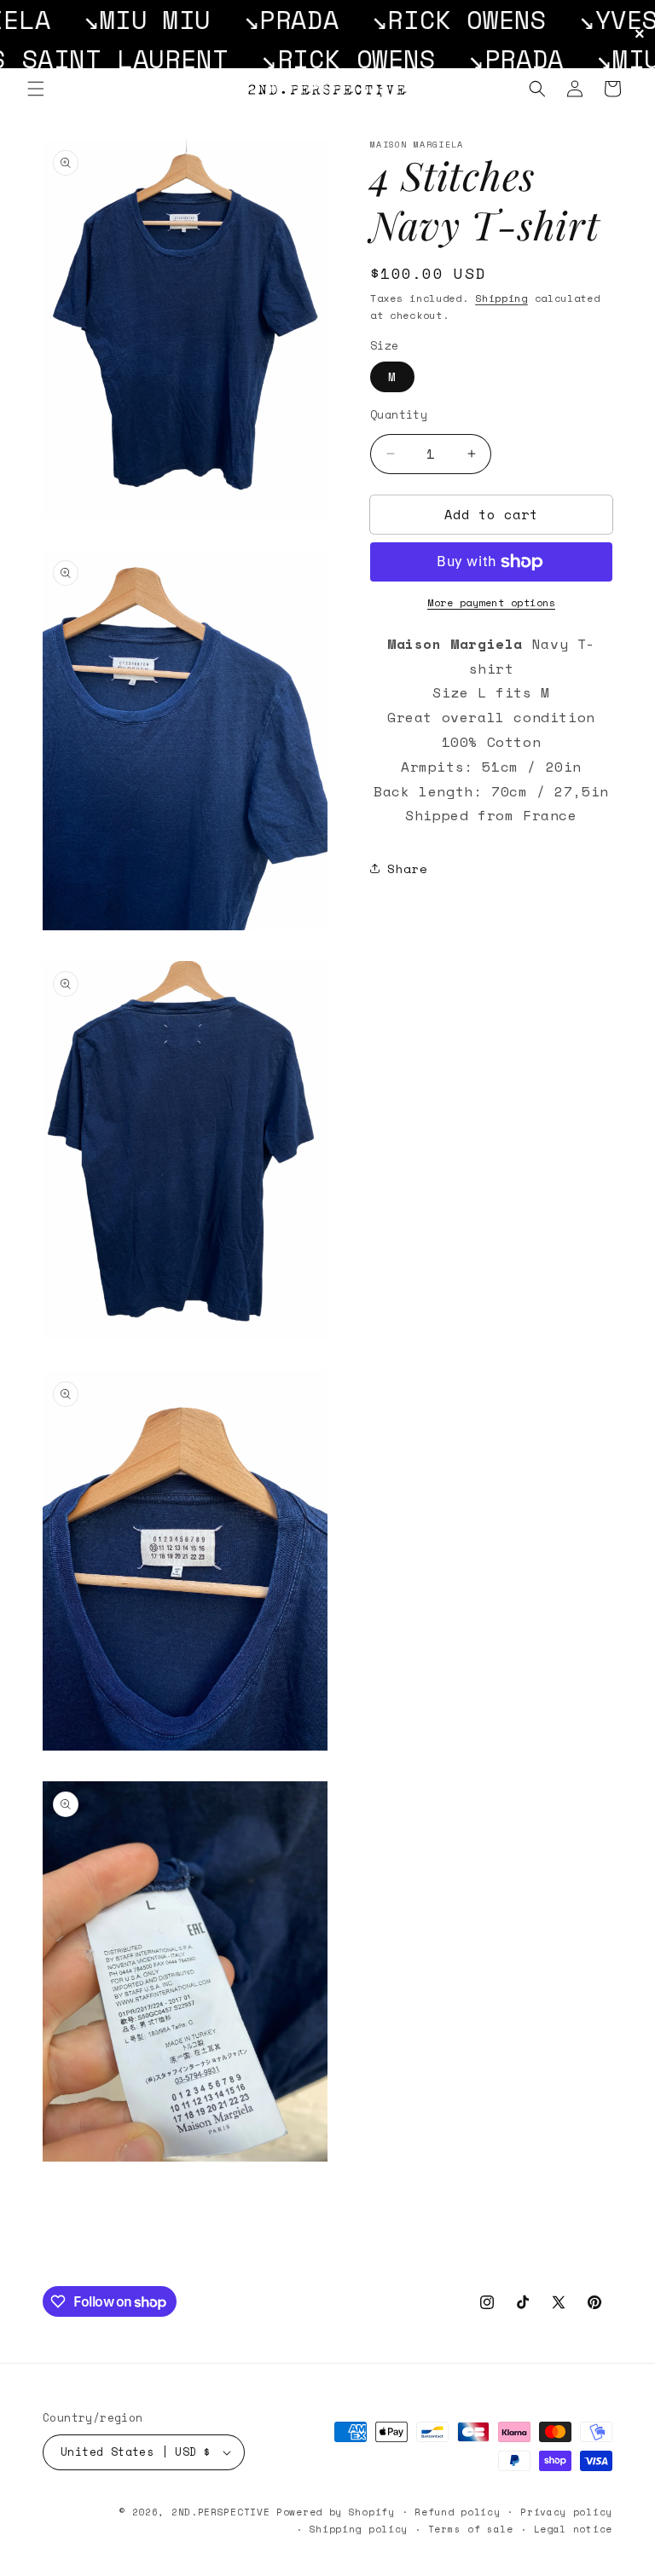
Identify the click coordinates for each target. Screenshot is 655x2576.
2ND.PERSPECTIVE (221, 2512)
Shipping (501, 298)
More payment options (491, 602)
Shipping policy (359, 2529)
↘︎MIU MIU (78, 19)
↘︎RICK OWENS (390, 19)
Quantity (399, 415)
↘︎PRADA (223, 19)
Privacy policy (566, 2512)
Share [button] (408, 868)
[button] (36, 89)
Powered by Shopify (336, 2512)
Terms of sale (471, 2529)
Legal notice (573, 2529)
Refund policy (457, 2512)
